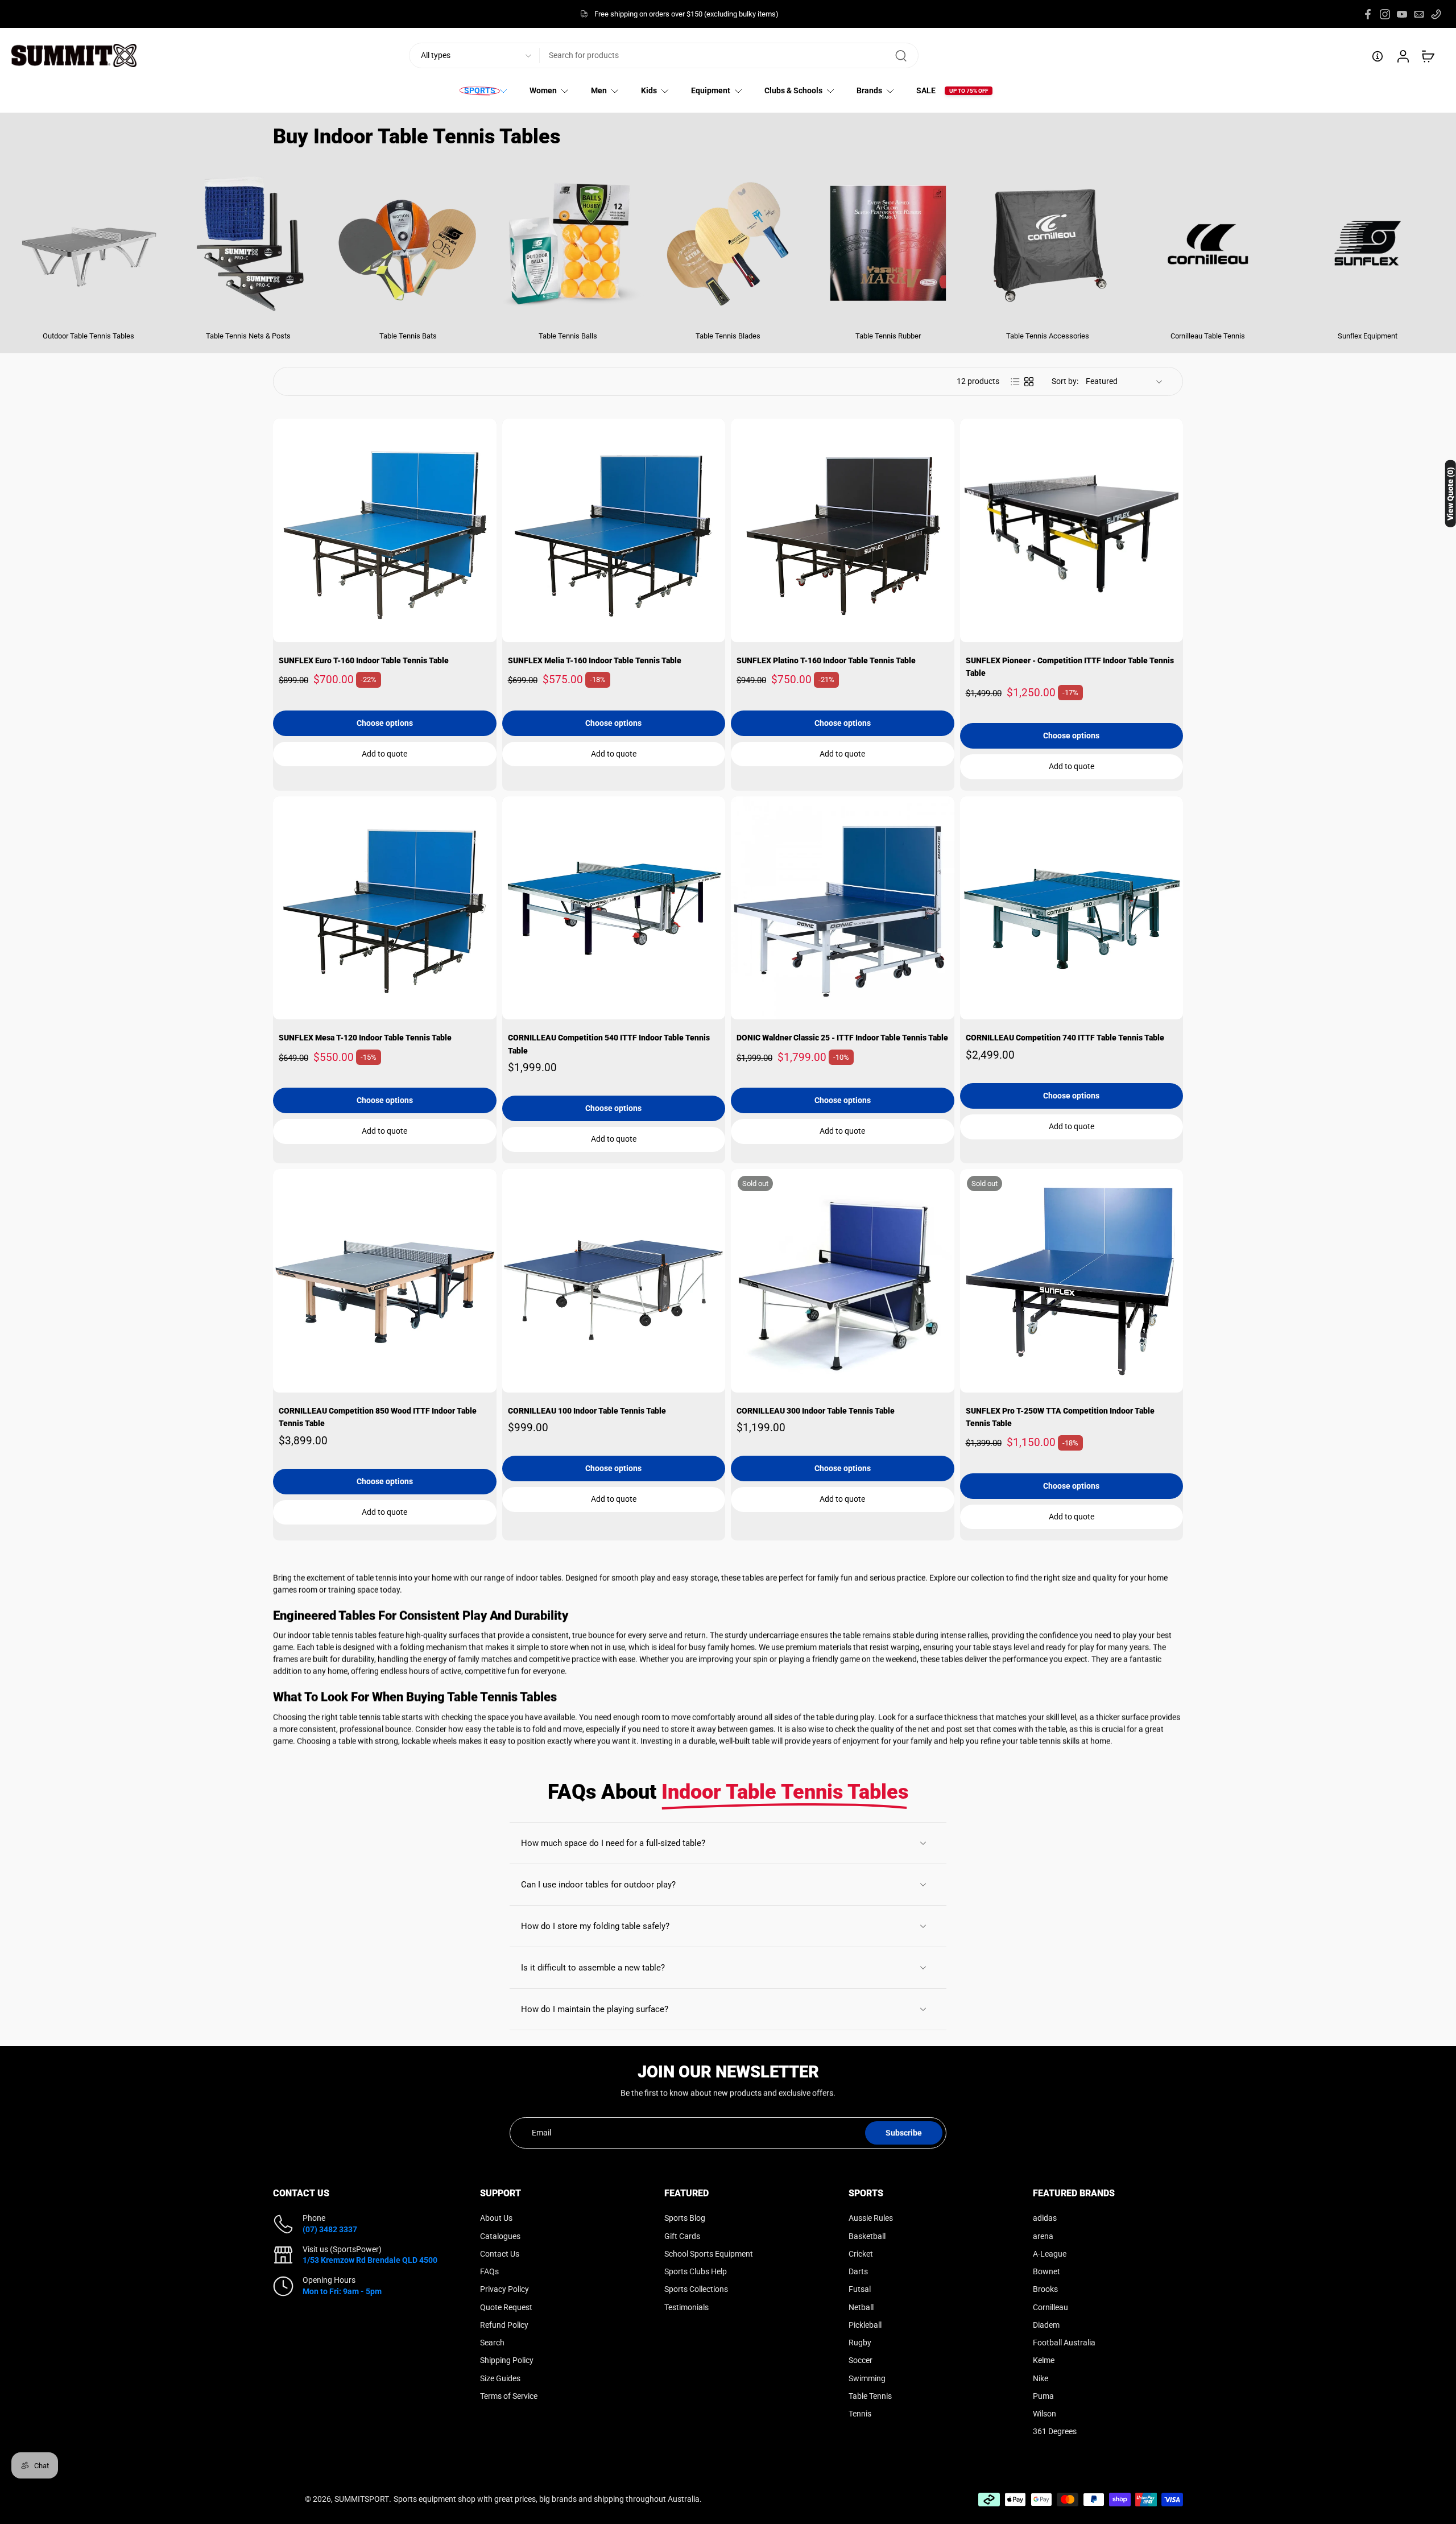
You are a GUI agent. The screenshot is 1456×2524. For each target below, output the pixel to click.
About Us (496, 2218)
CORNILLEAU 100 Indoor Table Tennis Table (587, 1411)
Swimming (867, 2378)
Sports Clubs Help (696, 2271)
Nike (1041, 2378)
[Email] (1419, 14)
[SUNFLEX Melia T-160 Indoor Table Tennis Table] (614, 530)
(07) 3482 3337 (330, 2229)
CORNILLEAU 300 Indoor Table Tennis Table (816, 1411)
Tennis (860, 2414)
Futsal (860, 2289)
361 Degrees (1055, 2431)
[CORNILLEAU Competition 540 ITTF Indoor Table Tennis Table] (614, 908)
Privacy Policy (504, 2289)
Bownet (1046, 2271)
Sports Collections (696, 2289)
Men (599, 91)
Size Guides (500, 2378)
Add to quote (384, 754)
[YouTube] (1402, 14)
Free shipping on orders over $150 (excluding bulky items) (686, 14)
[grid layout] (1029, 382)
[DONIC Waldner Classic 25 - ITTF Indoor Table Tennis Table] (843, 908)
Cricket (861, 2253)
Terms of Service (509, 2395)
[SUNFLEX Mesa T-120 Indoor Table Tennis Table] (385, 908)
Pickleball (865, 2324)
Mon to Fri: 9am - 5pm (342, 2291)
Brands (869, 91)
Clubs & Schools (793, 91)
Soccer (861, 2360)
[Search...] (901, 56)
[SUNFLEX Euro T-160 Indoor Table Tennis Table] (385, 530)
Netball (861, 2307)
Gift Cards (682, 2236)
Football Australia (1064, 2343)
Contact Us (500, 2253)
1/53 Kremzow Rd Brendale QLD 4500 (370, 2260)
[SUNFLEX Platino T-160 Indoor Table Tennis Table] (843, 530)
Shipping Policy (507, 2360)
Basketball (867, 2236)
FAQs (489, 2271)
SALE (926, 91)
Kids (649, 91)
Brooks (1045, 2289)
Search (492, 2343)
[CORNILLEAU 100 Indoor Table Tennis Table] (614, 1281)
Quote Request (506, 2307)
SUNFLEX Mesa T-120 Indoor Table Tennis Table (365, 1038)
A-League (1050, 2253)
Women (543, 91)
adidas (1045, 2218)
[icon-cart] (1428, 56)
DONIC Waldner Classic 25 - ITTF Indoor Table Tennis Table (842, 1038)
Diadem (1046, 2324)
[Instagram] (1385, 14)
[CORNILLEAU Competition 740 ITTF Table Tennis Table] (1072, 908)
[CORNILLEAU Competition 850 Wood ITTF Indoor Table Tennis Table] (385, 1281)
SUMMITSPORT (362, 2498)
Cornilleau (1050, 2307)
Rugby (860, 2343)
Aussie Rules (871, 2218)
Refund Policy (504, 2324)
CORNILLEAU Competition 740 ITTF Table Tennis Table (1065, 1038)
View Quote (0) (1450, 493)
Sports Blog (685, 2218)
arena (1043, 2236)
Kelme (1044, 2360)
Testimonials (686, 2307)
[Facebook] (1368, 14)
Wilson (1045, 2414)
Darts (858, 2271)
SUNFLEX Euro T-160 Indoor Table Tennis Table (364, 661)
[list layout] (1015, 382)
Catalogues (500, 2236)
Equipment (711, 91)
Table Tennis (870, 2395)
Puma (1043, 2395)
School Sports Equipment (709, 2253)
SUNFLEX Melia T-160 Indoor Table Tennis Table (595, 661)
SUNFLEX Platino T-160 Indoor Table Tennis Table (826, 661)
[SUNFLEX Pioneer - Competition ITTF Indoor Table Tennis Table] (1072, 530)
